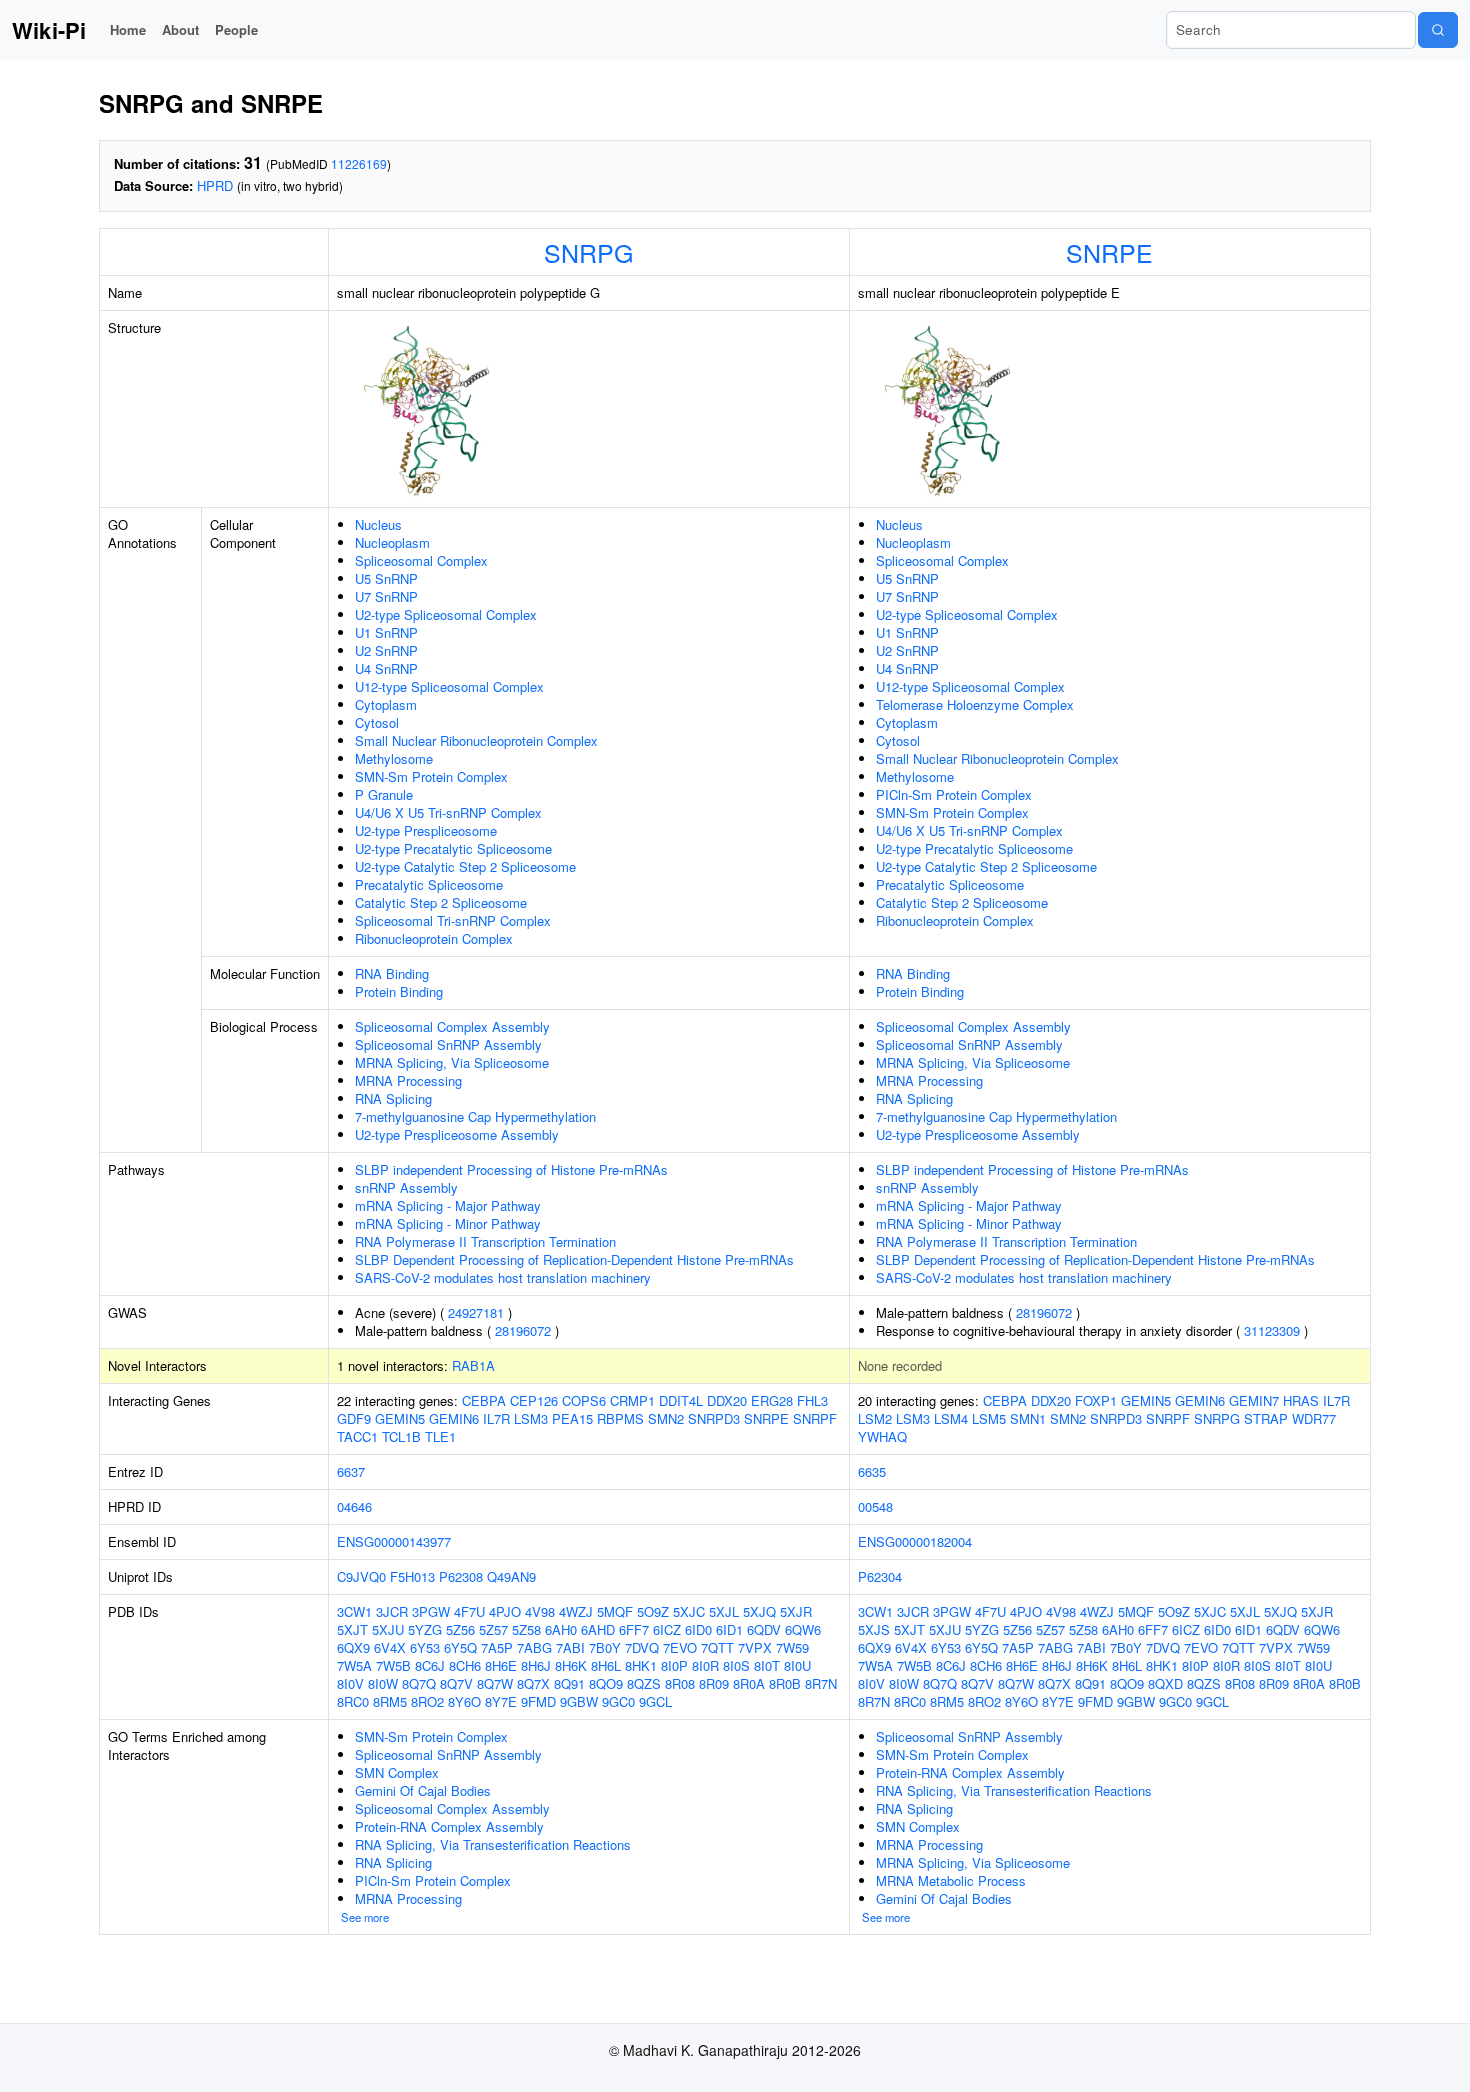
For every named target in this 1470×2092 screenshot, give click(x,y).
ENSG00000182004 (915, 1541)
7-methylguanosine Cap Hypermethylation (475, 1116)
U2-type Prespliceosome (426, 830)
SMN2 (666, 1418)
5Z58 (526, 1629)
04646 (354, 1506)
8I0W (383, 1683)
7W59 (792, 1647)
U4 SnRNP (386, 668)
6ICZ (667, 1629)
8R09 (714, 1683)
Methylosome (394, 758)
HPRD (215, 185)
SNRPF (815, 1418)
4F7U (469, 1611)
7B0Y (605, 1647)
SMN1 (1028, 1418)
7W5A (354, 1665)
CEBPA (484, 1400)
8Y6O (464, 1701)
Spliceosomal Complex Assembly (452, 1026)
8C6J (430, 1665)
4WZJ (576, 1611)
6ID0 (698, 1629)
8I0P (674, 1665)
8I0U (797, 1665)
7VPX (755, 1647)
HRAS (1301, 1400)
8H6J (536, 1665)
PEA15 (572, 1418)
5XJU (388, 1629)
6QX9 (353, 1647)
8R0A (749, 1683)
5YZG (425, 1629)
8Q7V (456, 1683)
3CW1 (354, 1611)
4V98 (540, 1611)
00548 (875, 1506)
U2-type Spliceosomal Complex (446, 614)
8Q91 (569, 1683)
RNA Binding (392, 973)
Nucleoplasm (392, 542)
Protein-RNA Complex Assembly (449, 1826)
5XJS (874, 1629)
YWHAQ (882, 1436)
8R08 (680, 1683)
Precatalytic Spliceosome (429, 884)
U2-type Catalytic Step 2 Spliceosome (465, 866)
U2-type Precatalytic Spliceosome (453, 848)
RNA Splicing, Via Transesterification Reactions (493, 1844)
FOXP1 (1096, 1400)
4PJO (505, 1611)
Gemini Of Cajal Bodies (423, 1790)
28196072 (523, 1330)
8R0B (785, 1683)
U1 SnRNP (386, 632)
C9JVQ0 (361, 1576)
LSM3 (531, 1418)
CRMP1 (632, 1400)
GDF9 (354, 1418)
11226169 (359, 163)
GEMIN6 (454, 1418)
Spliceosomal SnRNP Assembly (448, 1044)
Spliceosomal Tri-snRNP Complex (453, 920)
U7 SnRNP (386, 596)
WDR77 (1314, 1418)
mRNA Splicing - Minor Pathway (448, 1223)
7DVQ (642, 1647)
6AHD (598, 1629)
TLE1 (440, 1436)
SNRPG (588, 252)
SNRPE (1109, 252)
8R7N (821, 1683)
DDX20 (727, 1400)
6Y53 (425, 1647)
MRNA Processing (408, 1080)
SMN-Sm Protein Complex (431, 776)
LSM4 (951, 1418)
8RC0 (353, 1701)
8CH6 (465, 1665)
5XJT (352, 1629)
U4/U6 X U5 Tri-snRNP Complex (448, 812)
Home (128, 29)
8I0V (350, 1683)
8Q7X (533, 1683)
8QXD (1165, 1683)
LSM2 (875, 1418)
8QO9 (606, 1683)
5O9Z (653, 1611)
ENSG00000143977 (394, 1541)
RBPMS (620, 1418)
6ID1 (729, 1629)
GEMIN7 (1254, 1400)
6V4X (390, 1647)
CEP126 (534, 1400)
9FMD (538, 1701)
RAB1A (473, 1365)
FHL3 (812, 1400)
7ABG (534, 1647)
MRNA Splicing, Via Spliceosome (452, 1062)
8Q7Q (419, 1683)
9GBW (579, 1701)
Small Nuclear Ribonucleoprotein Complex (476, 740)
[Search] (1438, 30)
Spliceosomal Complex (421, 560)
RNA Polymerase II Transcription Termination (485, 1241)
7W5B (393, 1665)
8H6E (501, 1665)
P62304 (880, 1576)
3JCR (392, 1611)
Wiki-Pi (49, 30)
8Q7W (495, 1683)
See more (365, 1917)
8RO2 (427, 1701)
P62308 (461, 1576)
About (180, 29)
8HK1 (641, 1665)
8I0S (736, 1665)
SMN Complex (397, 1772)
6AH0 (561, 1629)
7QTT (717, 1647)
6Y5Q (460, 1647)
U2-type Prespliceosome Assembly (457, 1134)
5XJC (689, 1611)
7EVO (680, 1647)
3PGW (431, 1611)
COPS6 (584, 1400)
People (236, 29)
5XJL (724, 1611)
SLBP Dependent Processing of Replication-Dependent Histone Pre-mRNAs (574, 1259)
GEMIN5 (400, 1418)
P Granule (384, 794)
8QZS (644, 1683)
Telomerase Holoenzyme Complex (975, 704)
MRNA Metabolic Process (951, 1880)
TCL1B (401, 1436)
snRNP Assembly (406, 1187)
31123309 (1272, 1330)
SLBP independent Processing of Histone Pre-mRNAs (511, 1169)
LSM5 (989, 1418)
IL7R (496, 1418)
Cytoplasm (386, 704)
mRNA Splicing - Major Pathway (448, 1205)
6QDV (764, 1629)
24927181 (476, 1312)
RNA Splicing (393, 1098)
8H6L (606, 1665)
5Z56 (460, 1629)
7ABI (570, 1647)
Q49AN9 (511, 1576)
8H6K (571, 1665)
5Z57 (493, 1629)
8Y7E (501, 1701)
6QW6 (803, 1629)
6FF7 (634, 1629)
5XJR (796, 1611)
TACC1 (357, 1436)
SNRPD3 (714, 1418)
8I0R (705, 1665)
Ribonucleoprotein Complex (434, 938)
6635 (872, 1471)
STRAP (1266, 1418)
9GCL (655, 1701)
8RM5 (390, 1701)
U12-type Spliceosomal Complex (449, 686)
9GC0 (618, 1701)
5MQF (615, 1611)
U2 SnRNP (386, 650)
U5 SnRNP (386, 578)
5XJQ (759, 1611)
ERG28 (772, 1400)
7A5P (497, 1647)
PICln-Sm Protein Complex (954, 794)
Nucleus (378, 524)
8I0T (767, 1665)
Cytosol (377, 722)
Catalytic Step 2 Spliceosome (441, 902)
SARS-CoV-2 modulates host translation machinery (503, 1277)
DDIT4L (681, 1400)
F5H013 (412, 1576)
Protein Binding (399, 991)
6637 (351, 1471)
